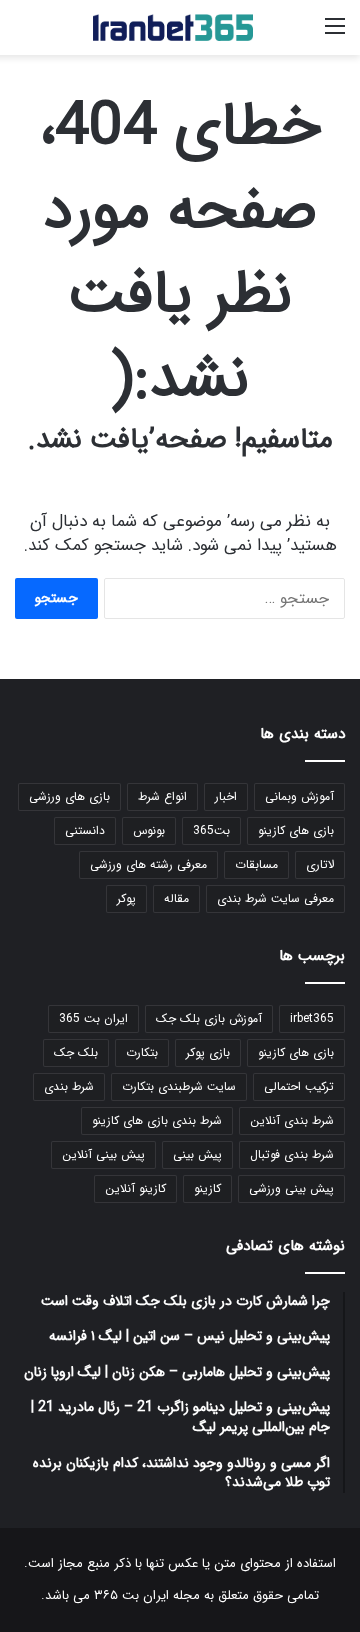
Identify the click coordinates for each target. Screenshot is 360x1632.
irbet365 (312, 1018)
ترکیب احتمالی (299, 1086)
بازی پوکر (208, 1052)
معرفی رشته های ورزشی (148, 864)
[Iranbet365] (173, 27)
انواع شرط (162, 796)
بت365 (211, 830)
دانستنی (85, 830)
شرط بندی (69, 1086)
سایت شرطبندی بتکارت (179, 1086)
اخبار (226, 796)
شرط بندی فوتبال (292, 1154)
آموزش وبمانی (299, 796)
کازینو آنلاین (135, 1188)
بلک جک (76, 1052)
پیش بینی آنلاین (103, 1154)
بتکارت (142, 1052)
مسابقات (256, 864)
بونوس (149, 830)
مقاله (176, 898)
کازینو (207, 1188)
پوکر (126, 898)
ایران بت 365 (93, 1018)
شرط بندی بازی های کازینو (157, 1120)
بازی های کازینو (296, 830)
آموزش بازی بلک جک (209, 1018)
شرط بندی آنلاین (292, 1120)
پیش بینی (197, 1154)
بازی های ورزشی (69, 796)
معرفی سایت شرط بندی (275, 898)
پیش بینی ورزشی (291, 1188)
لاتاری (320, 864)
